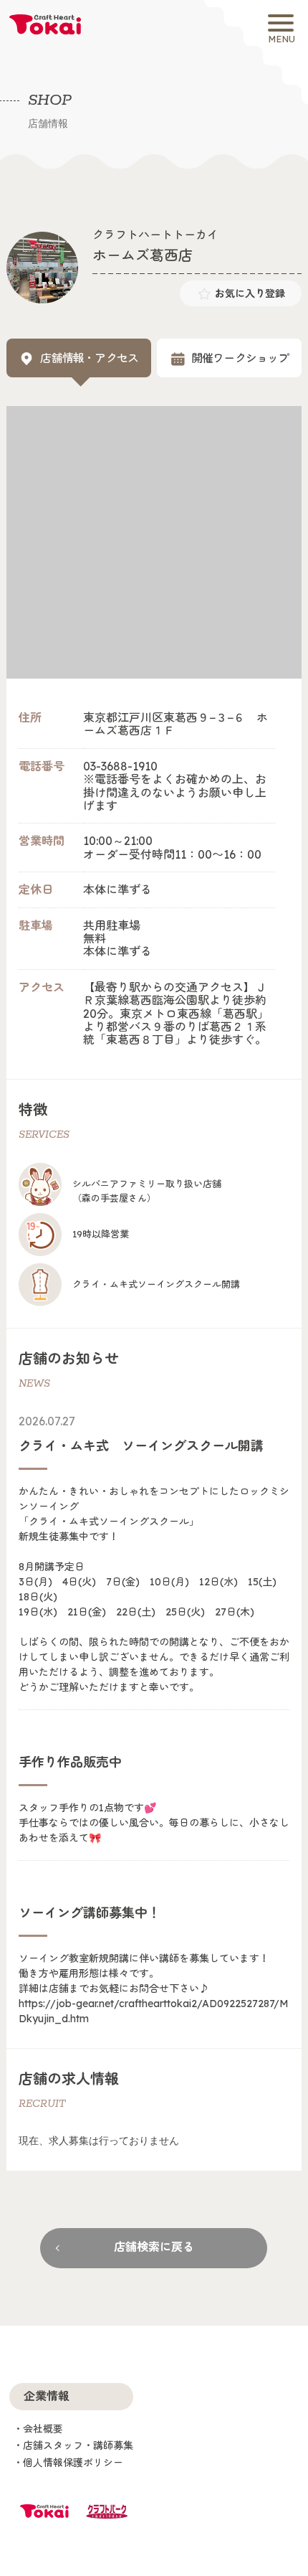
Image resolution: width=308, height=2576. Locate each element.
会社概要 (43, 2429)
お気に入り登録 (250, 293)
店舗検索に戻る (154, 2247)
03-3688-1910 (120, 766)
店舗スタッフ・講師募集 (78, 2445)
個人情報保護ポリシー (73, 2463)
